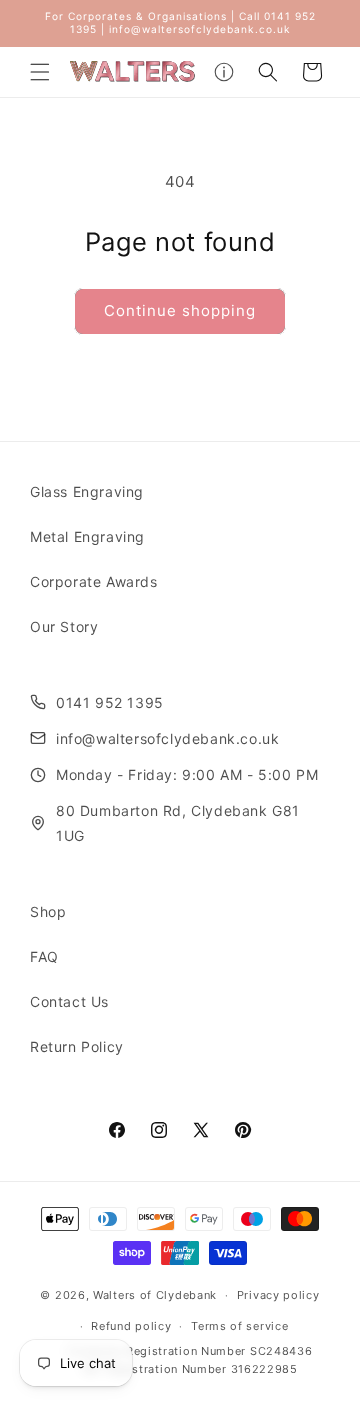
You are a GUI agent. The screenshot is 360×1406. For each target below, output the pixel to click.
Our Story (64, 626)
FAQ (44, 956)
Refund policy (131, 1326)
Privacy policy (278, 1295)
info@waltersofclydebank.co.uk (167, 738)
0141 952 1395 (110, 702)
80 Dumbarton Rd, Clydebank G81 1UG (178, 823)
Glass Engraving (87, 491)
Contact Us (69, 1001)
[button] (40, 72)
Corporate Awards (94, 581)
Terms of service (239, 1326)
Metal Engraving (87, 536)
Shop (48, 911)
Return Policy (77, 1046)
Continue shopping (180, 310)
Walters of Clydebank (155, 1295)
